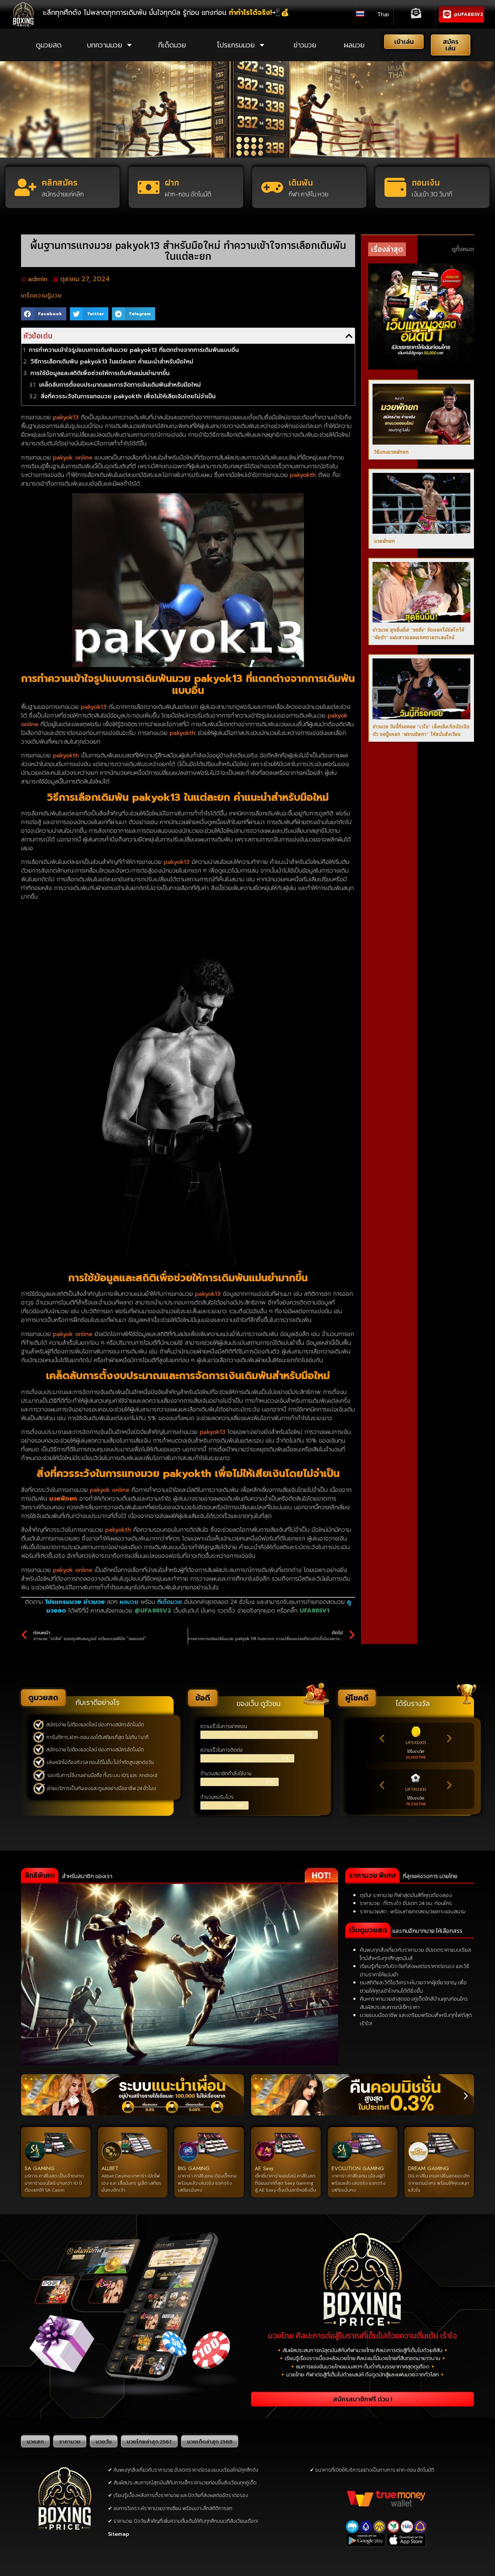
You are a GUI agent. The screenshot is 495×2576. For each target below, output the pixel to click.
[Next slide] (449, 1739)
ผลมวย (354, 45)
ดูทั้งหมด (463, 249)
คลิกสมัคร (60, 182)
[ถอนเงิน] (395, 187)
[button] (44, 314)
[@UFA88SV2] (447, 14)
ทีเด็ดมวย (172, 45)
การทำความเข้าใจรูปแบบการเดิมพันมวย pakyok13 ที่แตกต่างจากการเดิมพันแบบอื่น (134, 350)
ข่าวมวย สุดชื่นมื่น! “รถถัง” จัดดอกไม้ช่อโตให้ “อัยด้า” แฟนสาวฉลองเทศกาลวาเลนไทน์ (418, 634)
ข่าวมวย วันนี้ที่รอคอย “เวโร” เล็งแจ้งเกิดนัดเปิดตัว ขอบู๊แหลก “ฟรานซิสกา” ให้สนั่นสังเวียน (421, 730)
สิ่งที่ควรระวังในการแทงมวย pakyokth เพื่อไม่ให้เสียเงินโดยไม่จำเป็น (128, 396)
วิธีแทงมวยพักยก (391, 452)
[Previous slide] (382, 1739)
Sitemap (119, 2534)
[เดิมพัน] (272, 187)
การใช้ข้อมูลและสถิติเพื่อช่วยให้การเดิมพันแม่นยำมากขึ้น (100, 373)
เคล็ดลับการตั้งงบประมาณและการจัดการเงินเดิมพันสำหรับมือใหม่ (120, 385)
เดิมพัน (301, 182)
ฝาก (172, 182)
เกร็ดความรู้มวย (41, 296)
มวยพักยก (384, 541)
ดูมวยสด (49, 45)
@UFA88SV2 (468, 14)
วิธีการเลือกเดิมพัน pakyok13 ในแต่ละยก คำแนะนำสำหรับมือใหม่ (112, 362)
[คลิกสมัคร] (25, 187)
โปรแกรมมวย (236, 45)
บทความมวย (105, 45)
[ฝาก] (149, 187)
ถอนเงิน (426, 182)
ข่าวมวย (305, 45)
